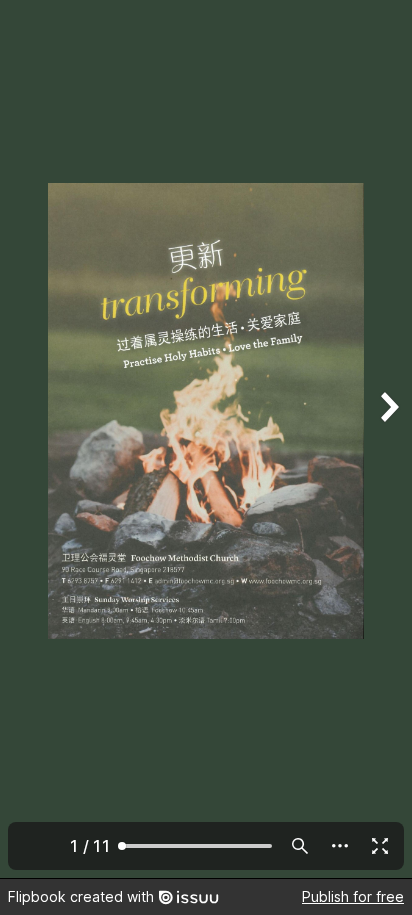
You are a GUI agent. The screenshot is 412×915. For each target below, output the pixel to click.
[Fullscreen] (380, 846)
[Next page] (388, 439)
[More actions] (340, 846)
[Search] (300, 846)
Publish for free (353, 896)
